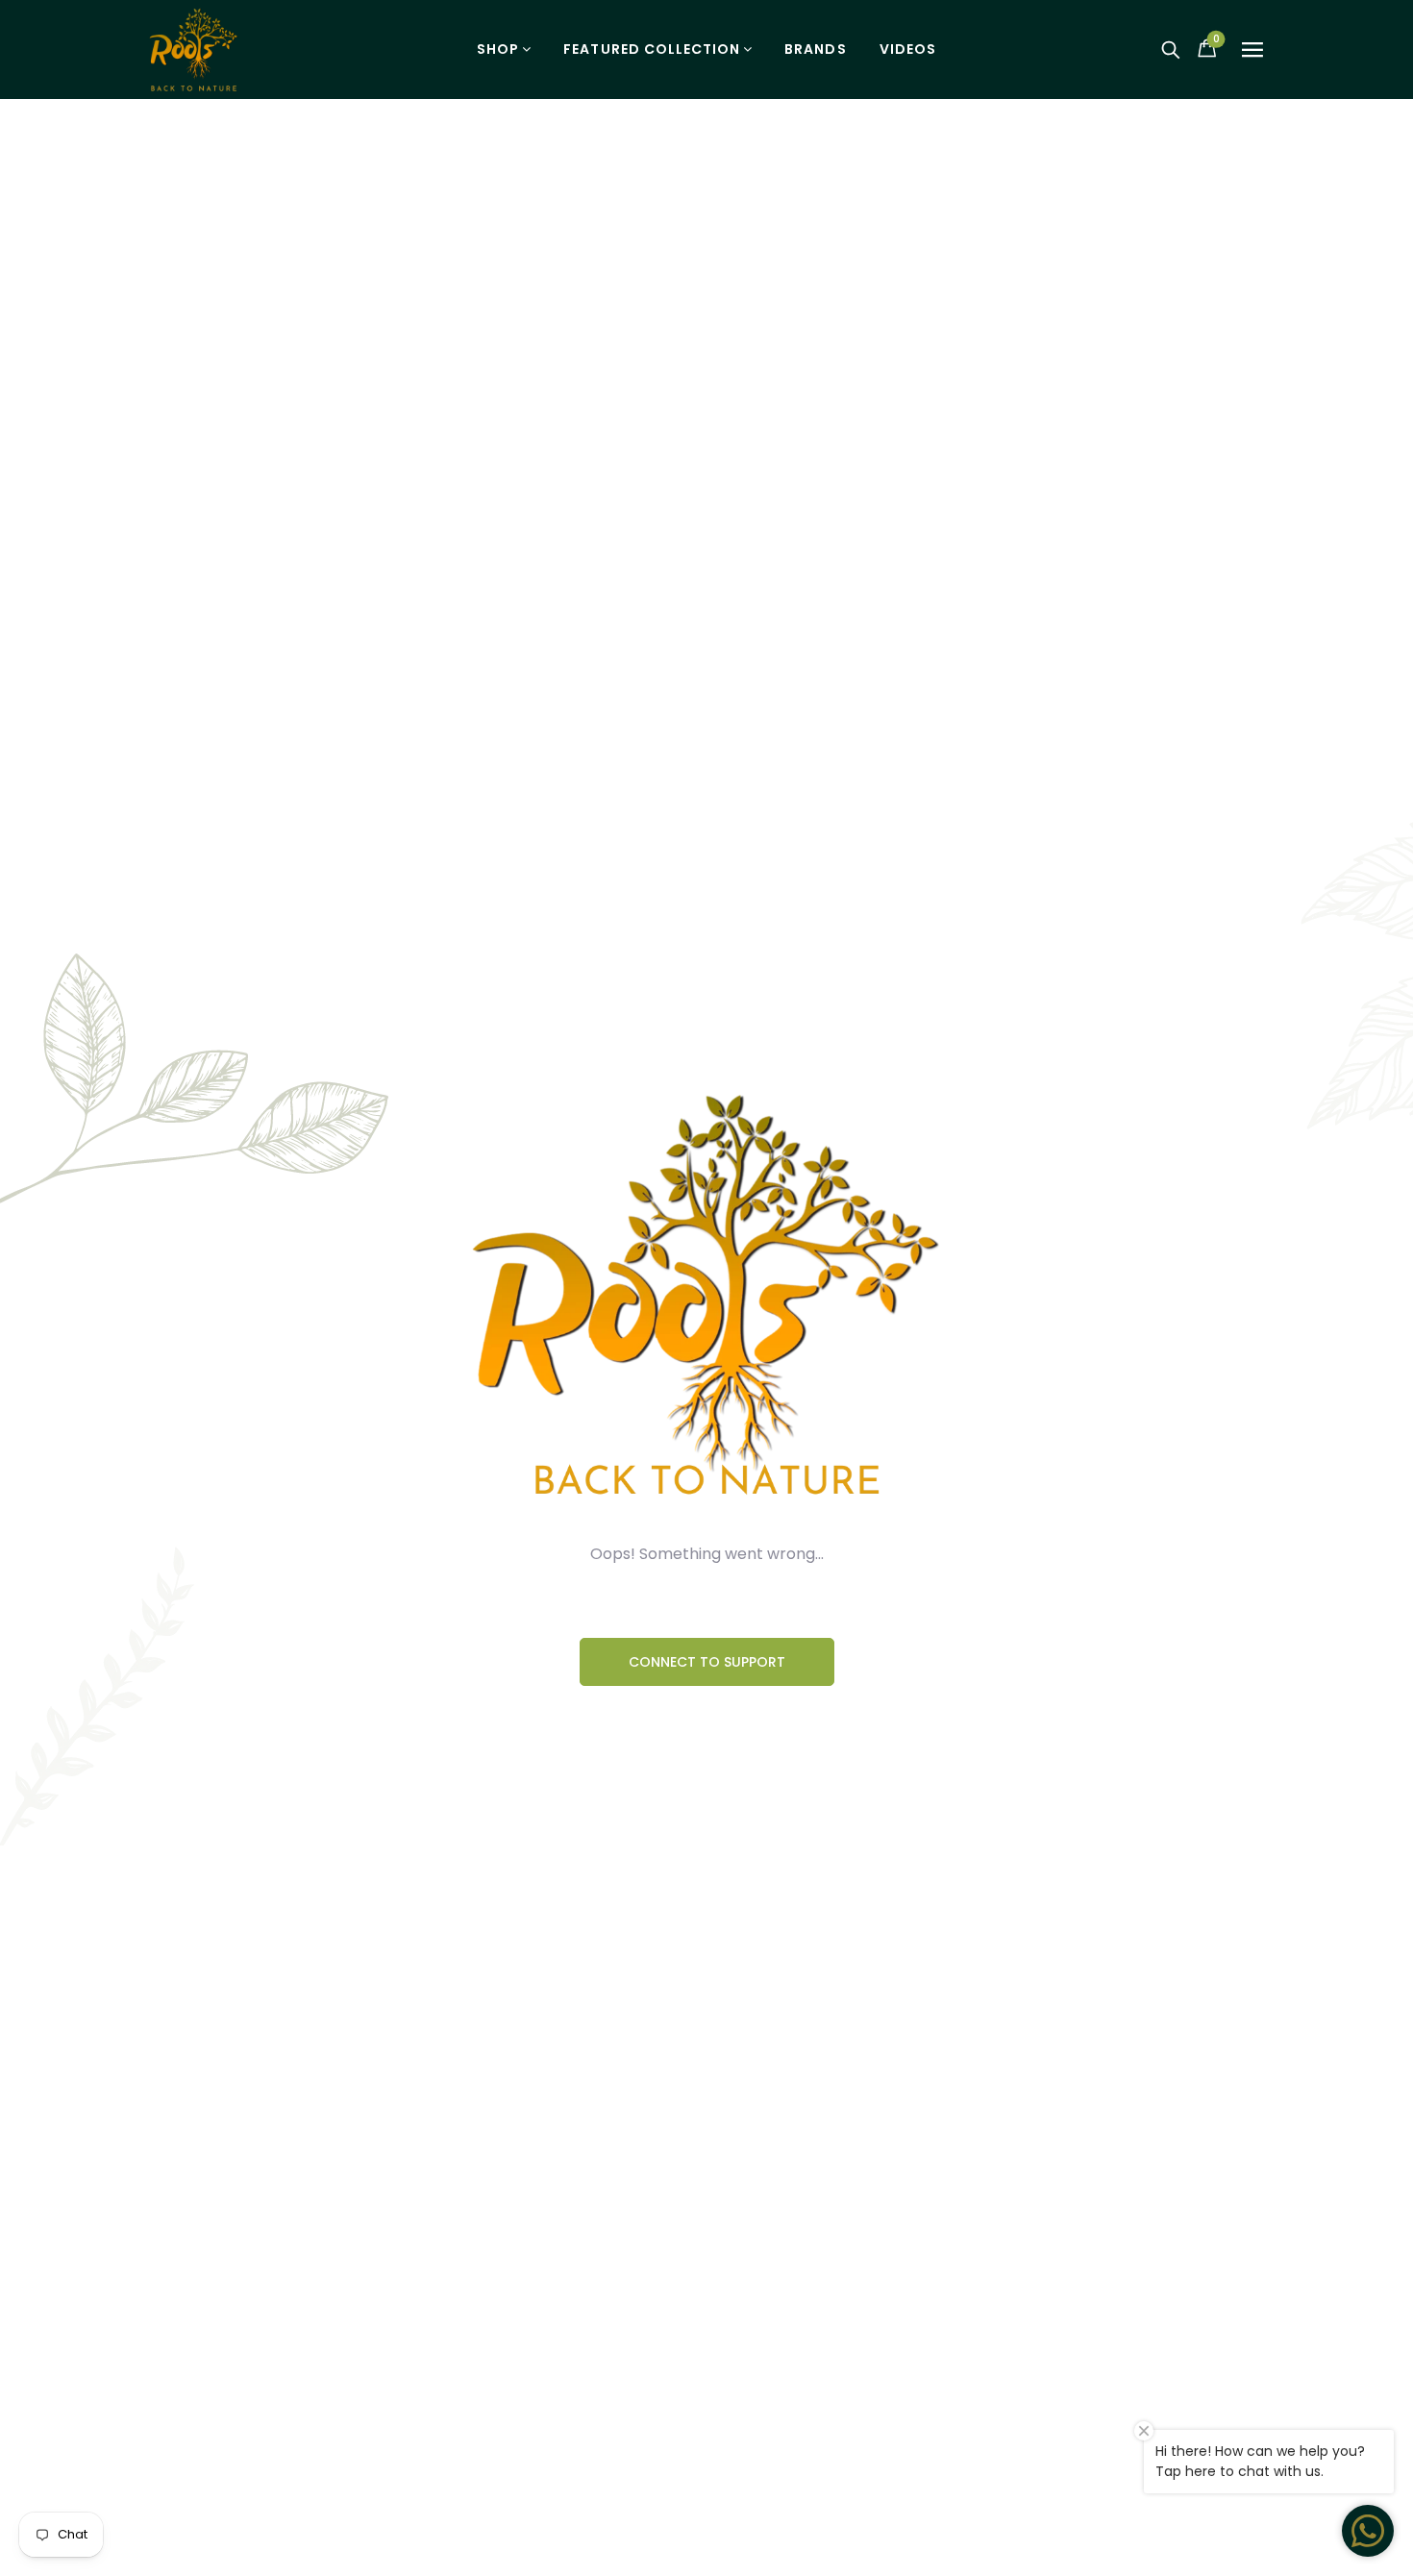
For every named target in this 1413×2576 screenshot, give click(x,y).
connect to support (707, 1662)
